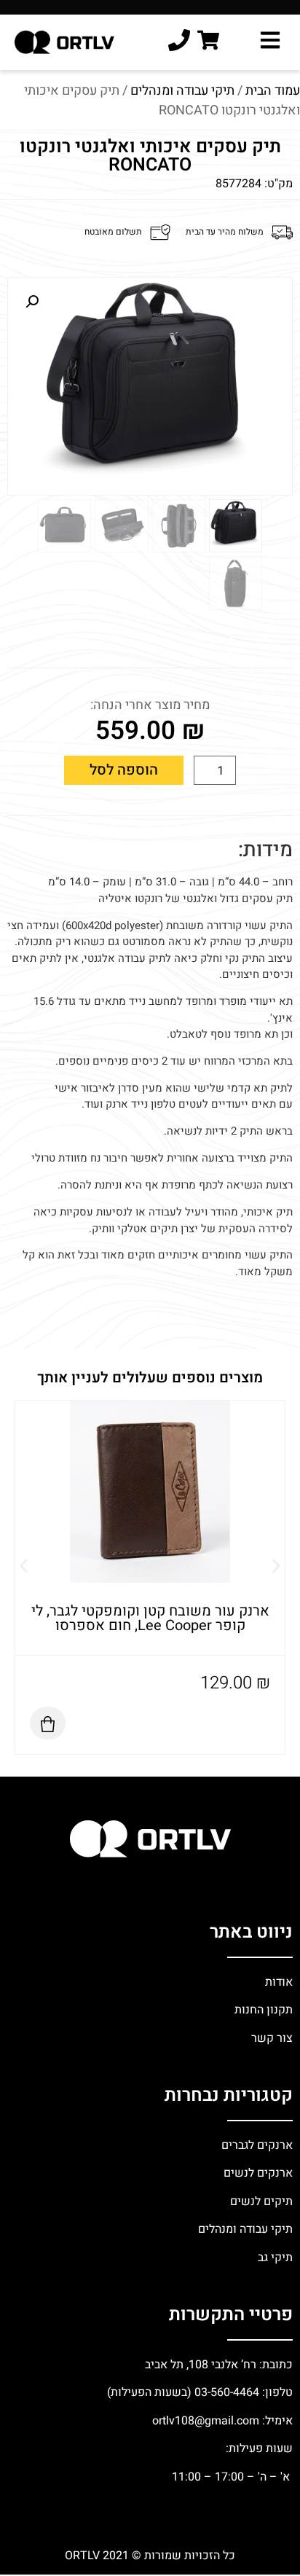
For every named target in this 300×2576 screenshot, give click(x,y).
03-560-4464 (227, 2392)
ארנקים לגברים (256, 2145)
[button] (32, 302)
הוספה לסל (124, 770)
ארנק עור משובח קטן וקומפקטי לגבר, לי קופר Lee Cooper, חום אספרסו (150, 1618)
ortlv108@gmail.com (206, 2421)
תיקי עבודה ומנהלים (182, 91)
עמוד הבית (273, 91)
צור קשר (271, 2038)
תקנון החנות (262, 2010)
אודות (279, 1982)
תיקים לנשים (261, 2201)
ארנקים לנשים (258, 2173)
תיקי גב (275, 2258)
